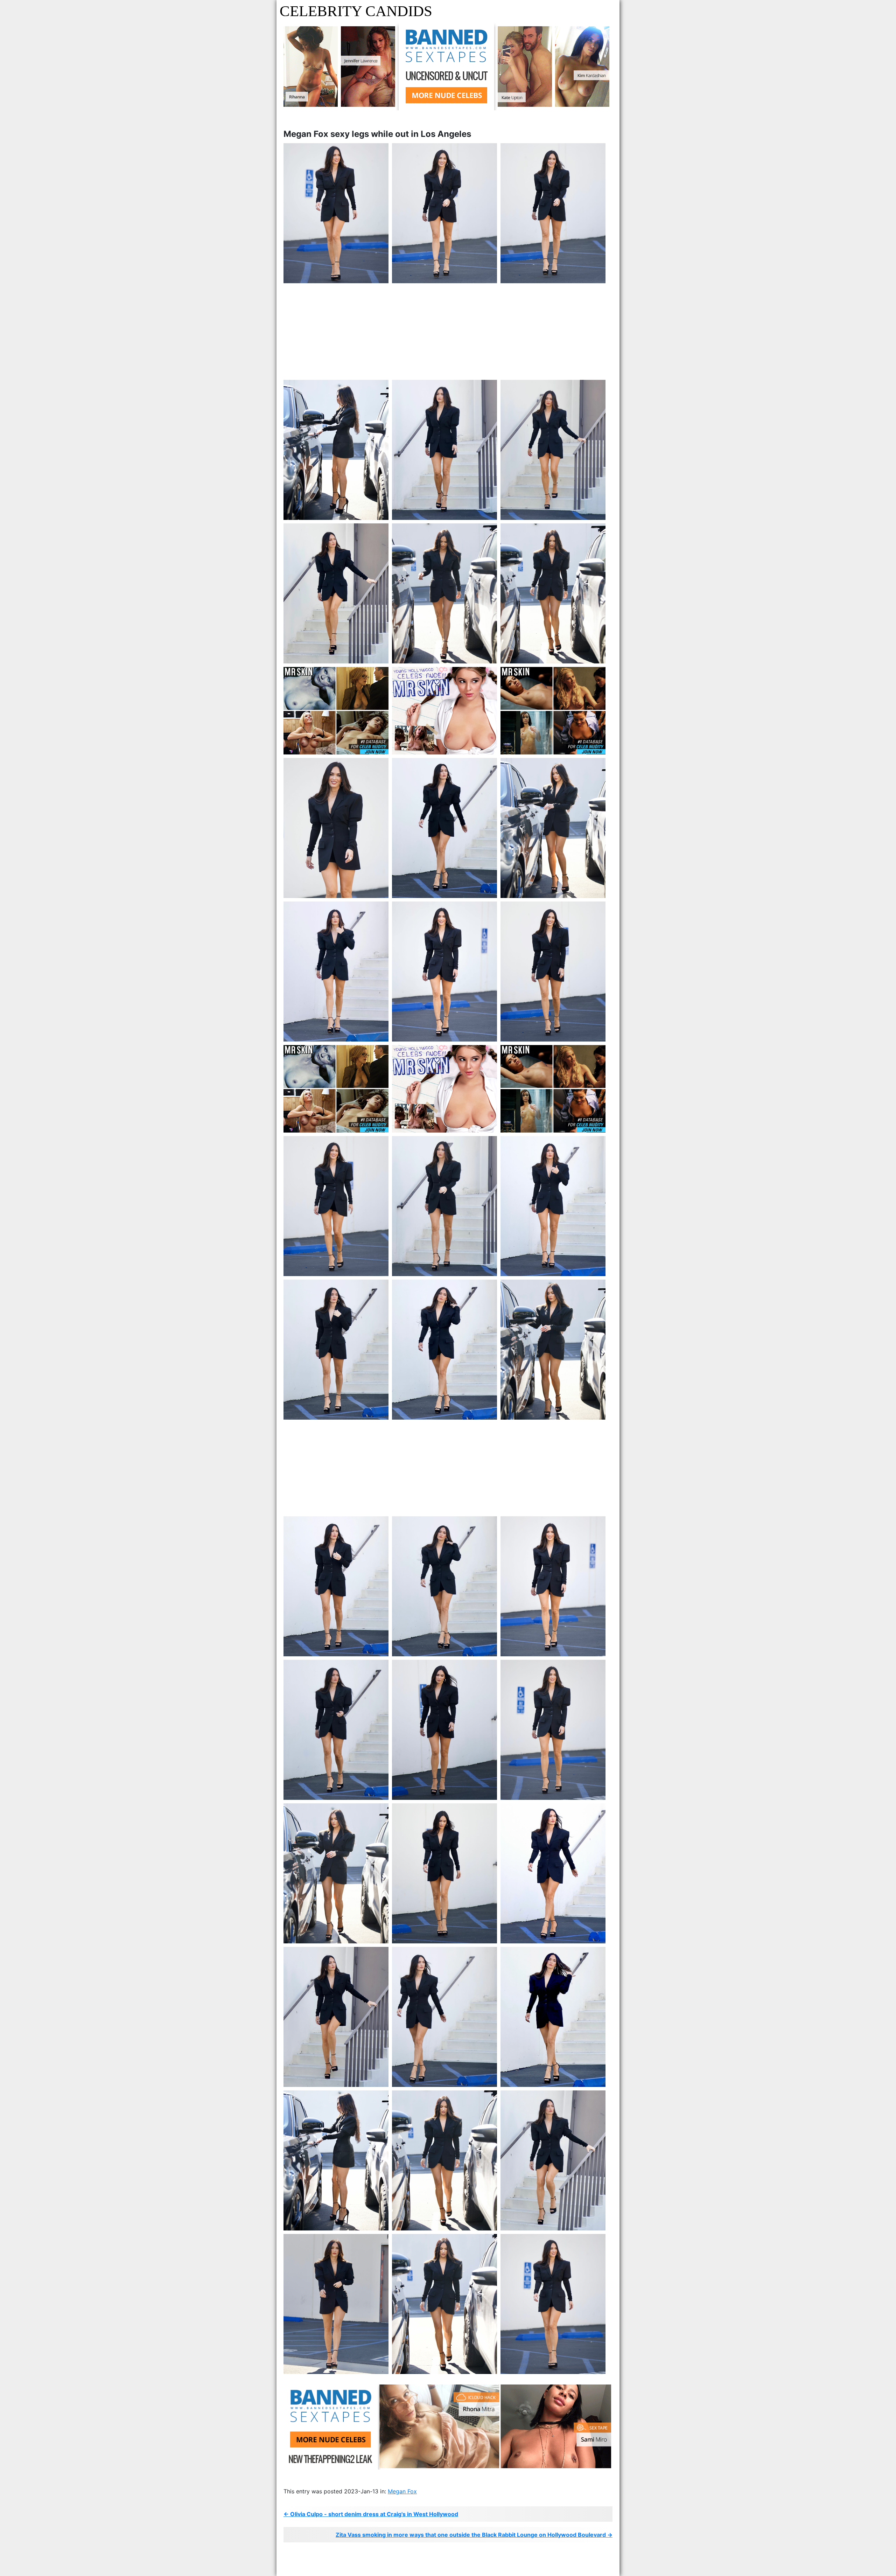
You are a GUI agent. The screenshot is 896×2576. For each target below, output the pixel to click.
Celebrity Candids (356, 11)
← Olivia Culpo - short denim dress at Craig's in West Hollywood (371, 2514)
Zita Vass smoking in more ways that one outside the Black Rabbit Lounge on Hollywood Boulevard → (474, 2535)
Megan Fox (402, 2491)
